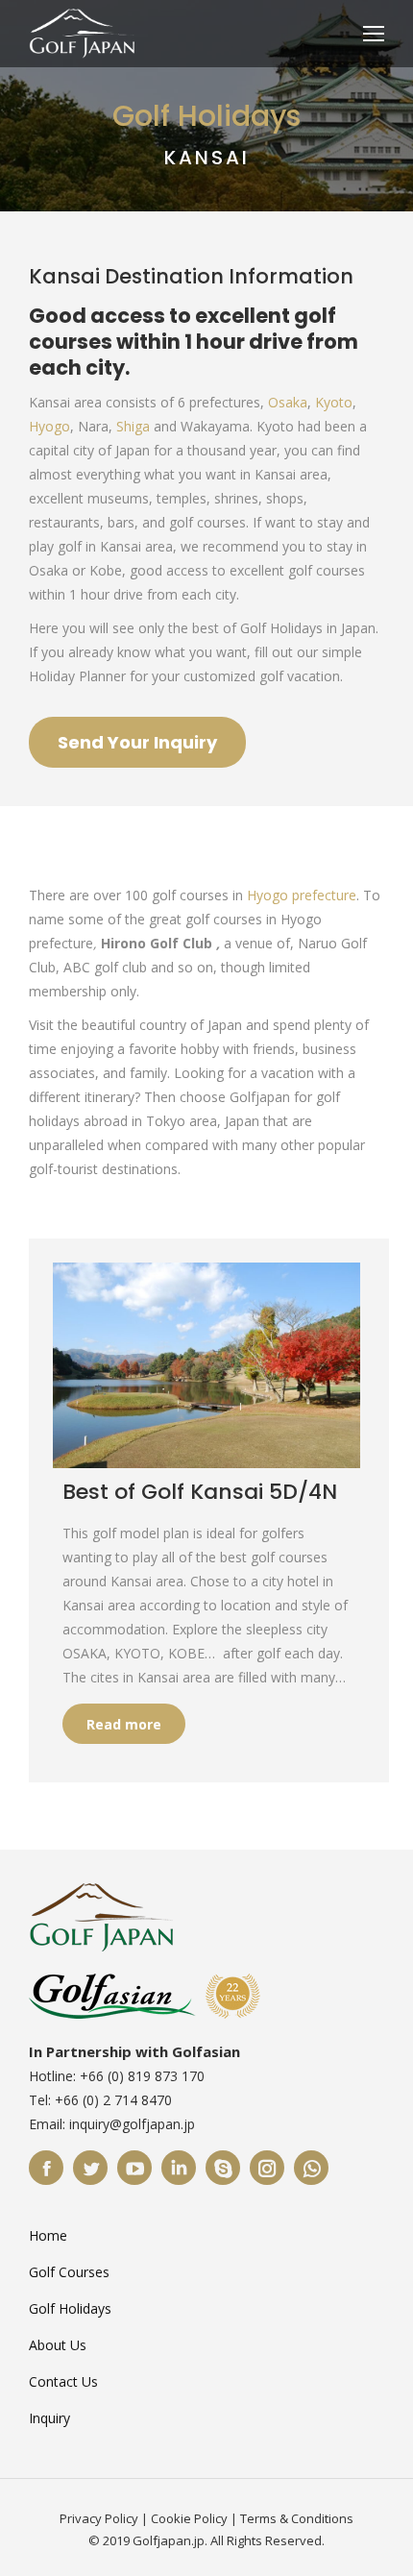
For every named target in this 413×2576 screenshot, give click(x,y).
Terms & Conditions (297, 2518)
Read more (124, 1724)
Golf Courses (69, 2272)
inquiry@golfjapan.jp (132, 2124)
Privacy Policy (99, 2518)
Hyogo (49, 426)
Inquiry (49, 2418)
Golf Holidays (70, 2308)
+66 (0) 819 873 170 (142, 2076)
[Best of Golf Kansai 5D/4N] (206, 1365)
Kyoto (334, 402)
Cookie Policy (189, 2518)
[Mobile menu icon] (374, 34)
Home (48, 2235)
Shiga (133, 426)
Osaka (288, 402)
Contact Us (63, 2381)
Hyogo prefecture (302, 895)
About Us (58, 2345)
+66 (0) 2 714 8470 (113, 2100)
